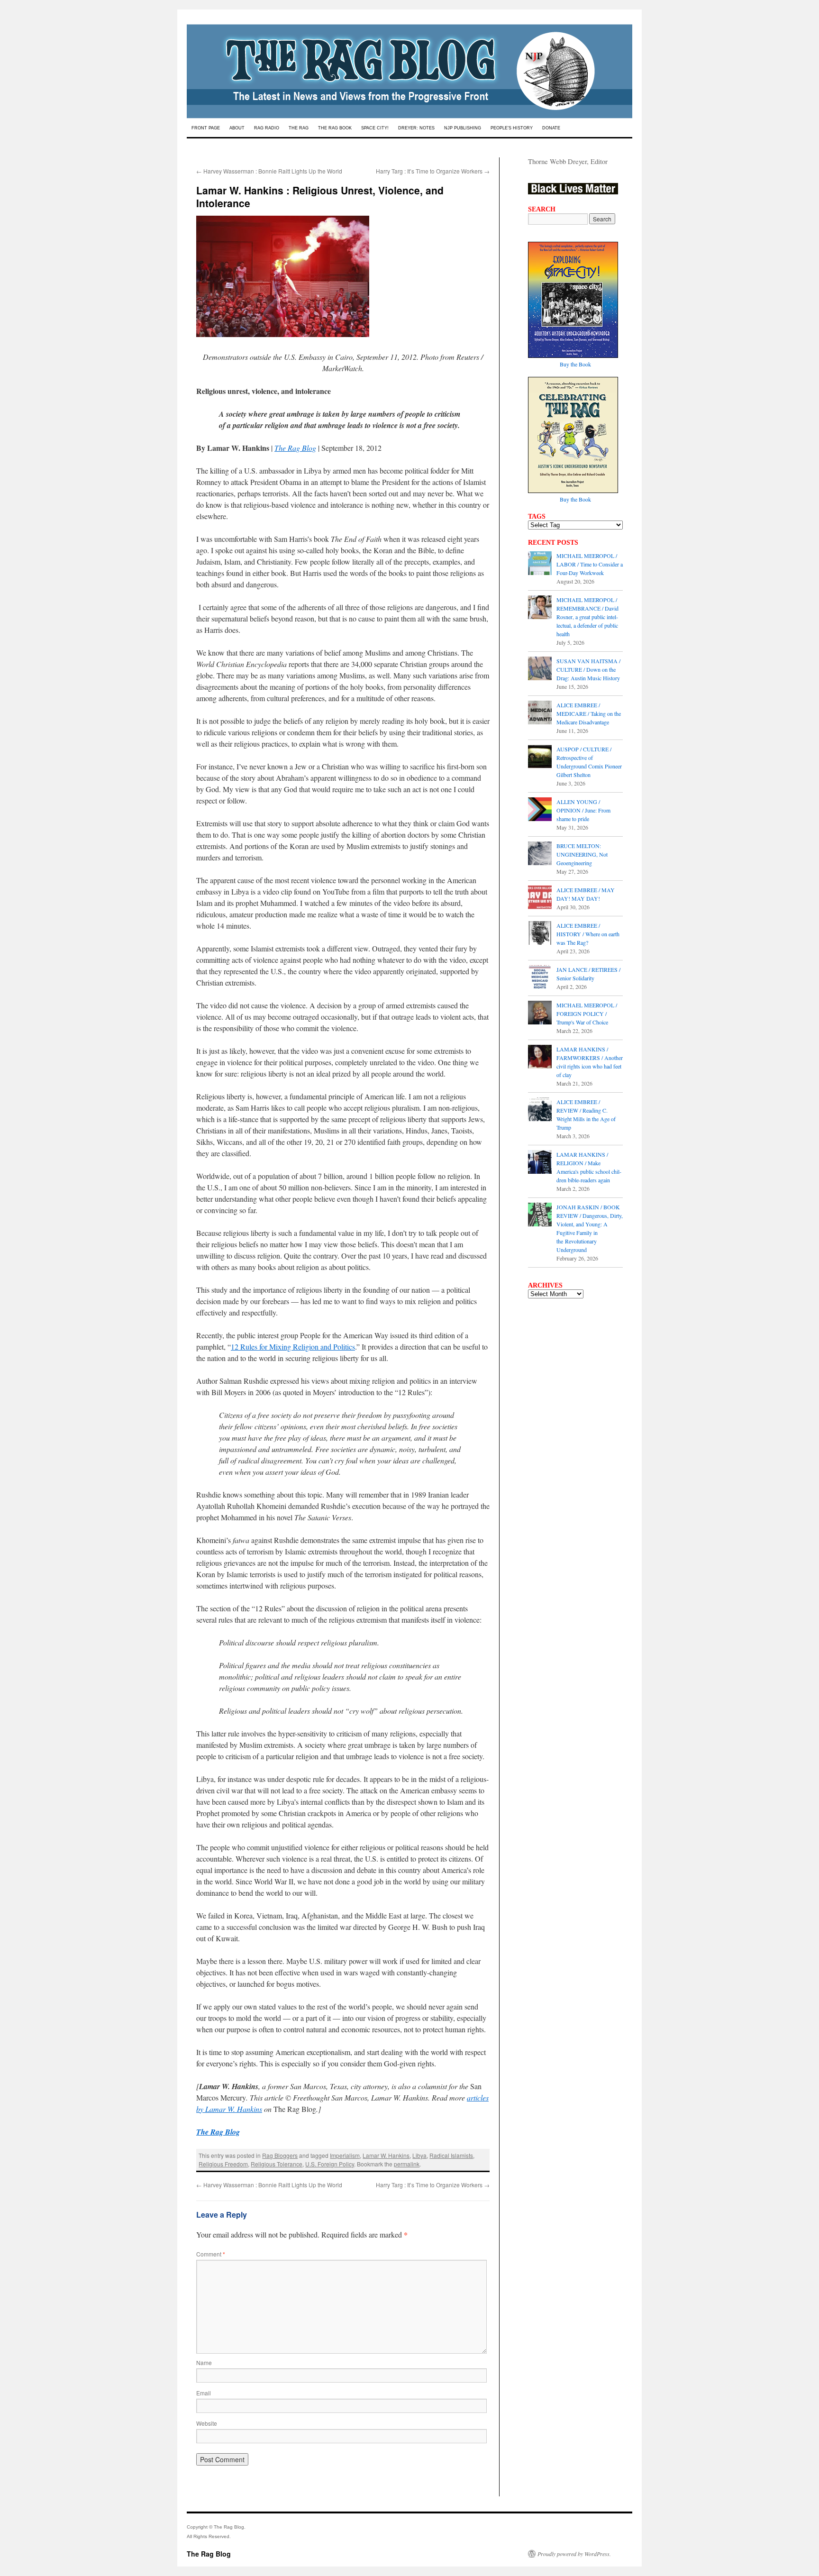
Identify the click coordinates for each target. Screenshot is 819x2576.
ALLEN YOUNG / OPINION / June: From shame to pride (583, 810)
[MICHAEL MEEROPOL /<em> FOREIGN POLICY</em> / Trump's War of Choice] (540, 1014)
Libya (419, 2155)
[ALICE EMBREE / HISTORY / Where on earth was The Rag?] (540, 934)
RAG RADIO (267, 128)
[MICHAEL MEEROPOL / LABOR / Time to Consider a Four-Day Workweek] (540, 564)
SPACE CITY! (375, 128)
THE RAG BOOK (335, 128)
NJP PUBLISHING (463, 128)
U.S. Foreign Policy (330, 2164)
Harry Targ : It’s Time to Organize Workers (433, 171)
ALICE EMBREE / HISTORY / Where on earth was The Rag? (588, 934)
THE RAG (299, 128)
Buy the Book (575, 364)
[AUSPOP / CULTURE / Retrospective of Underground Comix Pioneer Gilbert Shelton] (540, 758)
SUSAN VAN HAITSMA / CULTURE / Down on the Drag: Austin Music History (588, 669)
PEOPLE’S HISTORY (512, 128)
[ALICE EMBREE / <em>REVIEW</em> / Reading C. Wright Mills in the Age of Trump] (540, 1110)
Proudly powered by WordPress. (574, 2554)
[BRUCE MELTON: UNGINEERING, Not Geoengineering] (540, 854)
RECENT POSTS (553, 542)
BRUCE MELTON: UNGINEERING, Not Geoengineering (582, 854)
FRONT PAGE (206, 128)
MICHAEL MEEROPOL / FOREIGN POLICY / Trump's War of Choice (587, 1014)
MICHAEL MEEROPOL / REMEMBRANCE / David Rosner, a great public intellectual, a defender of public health (587, 617)
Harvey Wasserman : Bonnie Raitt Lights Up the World (269, 171)
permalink (407, 2164)
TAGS (537, 516)
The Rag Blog (295, 448)
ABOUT (237, 128)
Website (207, 2423)
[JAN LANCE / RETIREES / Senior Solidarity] (540, 978)
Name (204, 2362)
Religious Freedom (223, 2164)
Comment (211, 2254)
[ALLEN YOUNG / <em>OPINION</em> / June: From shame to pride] (540, 810)
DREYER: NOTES (416, 128)
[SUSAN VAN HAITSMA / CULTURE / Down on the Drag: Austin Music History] (540, 669)
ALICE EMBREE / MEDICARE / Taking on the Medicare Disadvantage (589, 713)
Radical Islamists (451, 2155)
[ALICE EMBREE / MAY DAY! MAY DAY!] (540, 898)
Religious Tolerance (277, 2164)
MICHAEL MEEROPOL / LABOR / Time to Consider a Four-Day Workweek (590, 564)
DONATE (551, 128)
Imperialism (345, 2155)
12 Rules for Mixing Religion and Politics (293, 1347)
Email (204, 2393)
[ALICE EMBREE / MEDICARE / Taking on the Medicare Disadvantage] (540, 713)
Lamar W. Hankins (386, 2155)
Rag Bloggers (280, 2155)
